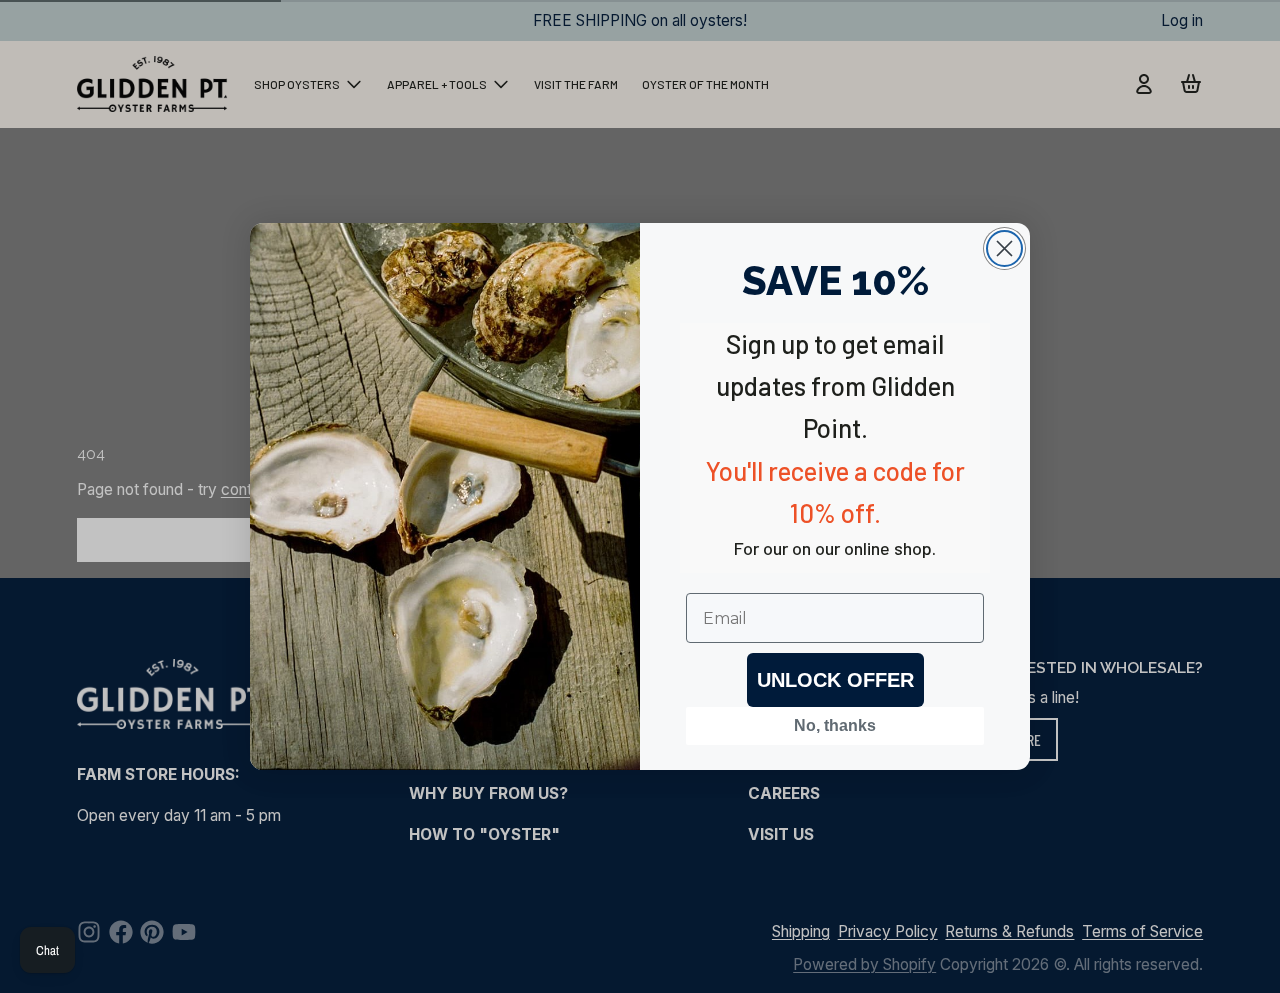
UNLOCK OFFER (835, 680)
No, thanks (835, 725)
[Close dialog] (1004, 248)
